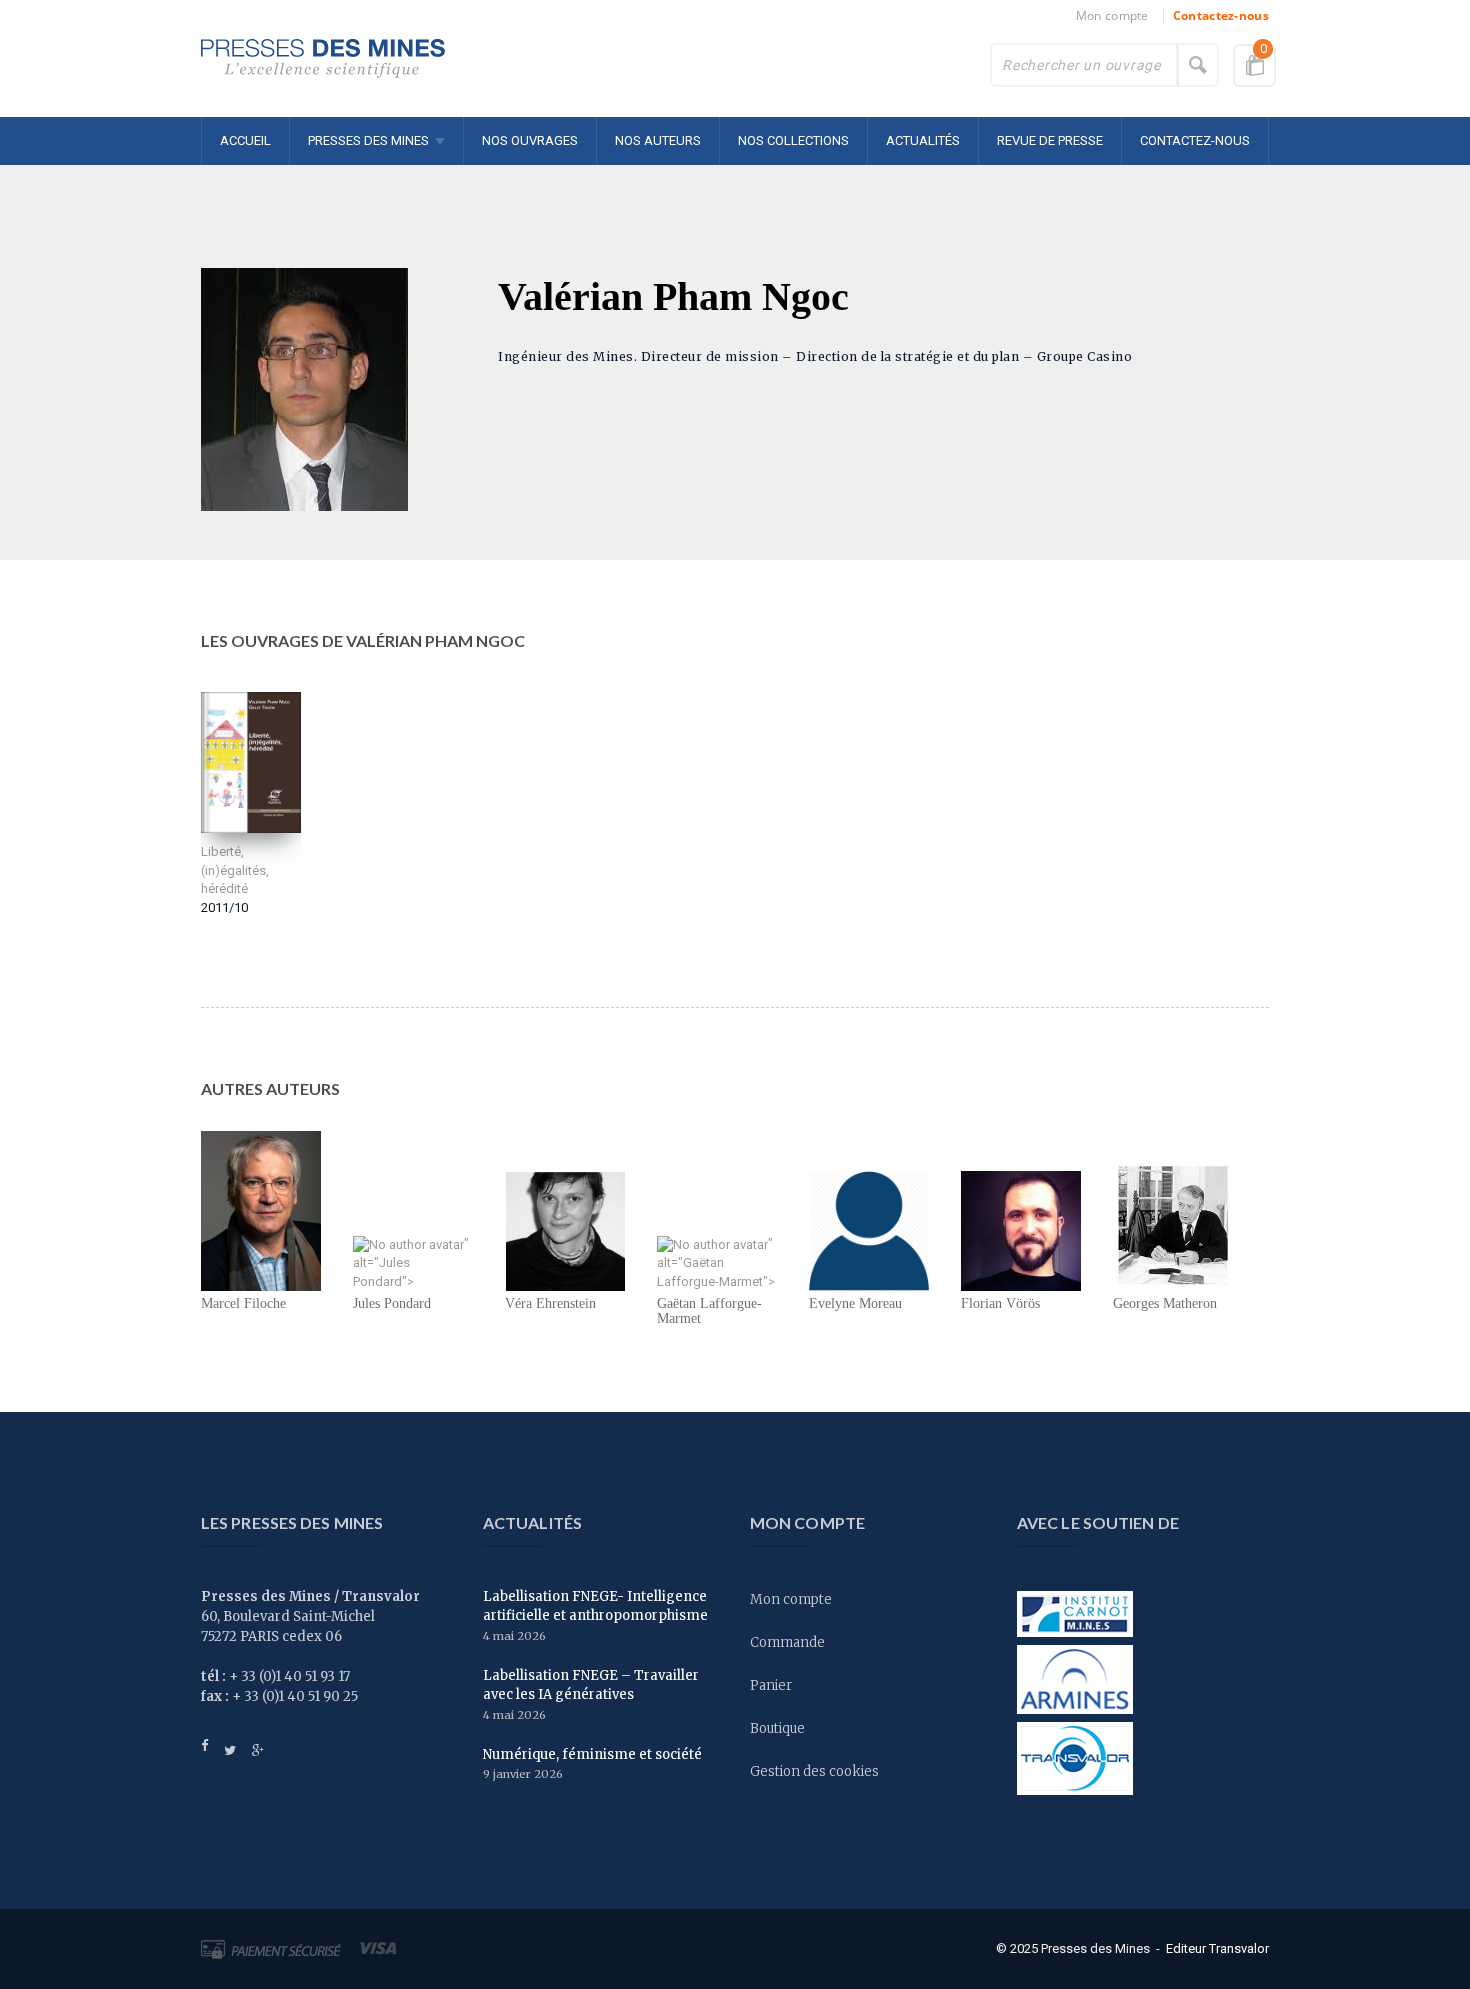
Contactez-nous (1221, 15)
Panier (771, 1685)
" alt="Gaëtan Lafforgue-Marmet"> (716, 1262)
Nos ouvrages (530, 140)
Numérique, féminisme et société (592, 1754)
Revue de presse (1050, 140)
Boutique (777, 1728)
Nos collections (793, 140)
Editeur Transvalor (1217, 1947)
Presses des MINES (368, 140)
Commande (787, 1642)
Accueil (245, 140)
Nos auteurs (658, 140)
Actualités (923, 140)
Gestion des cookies (814, 1771)
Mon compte (1112, 15)
